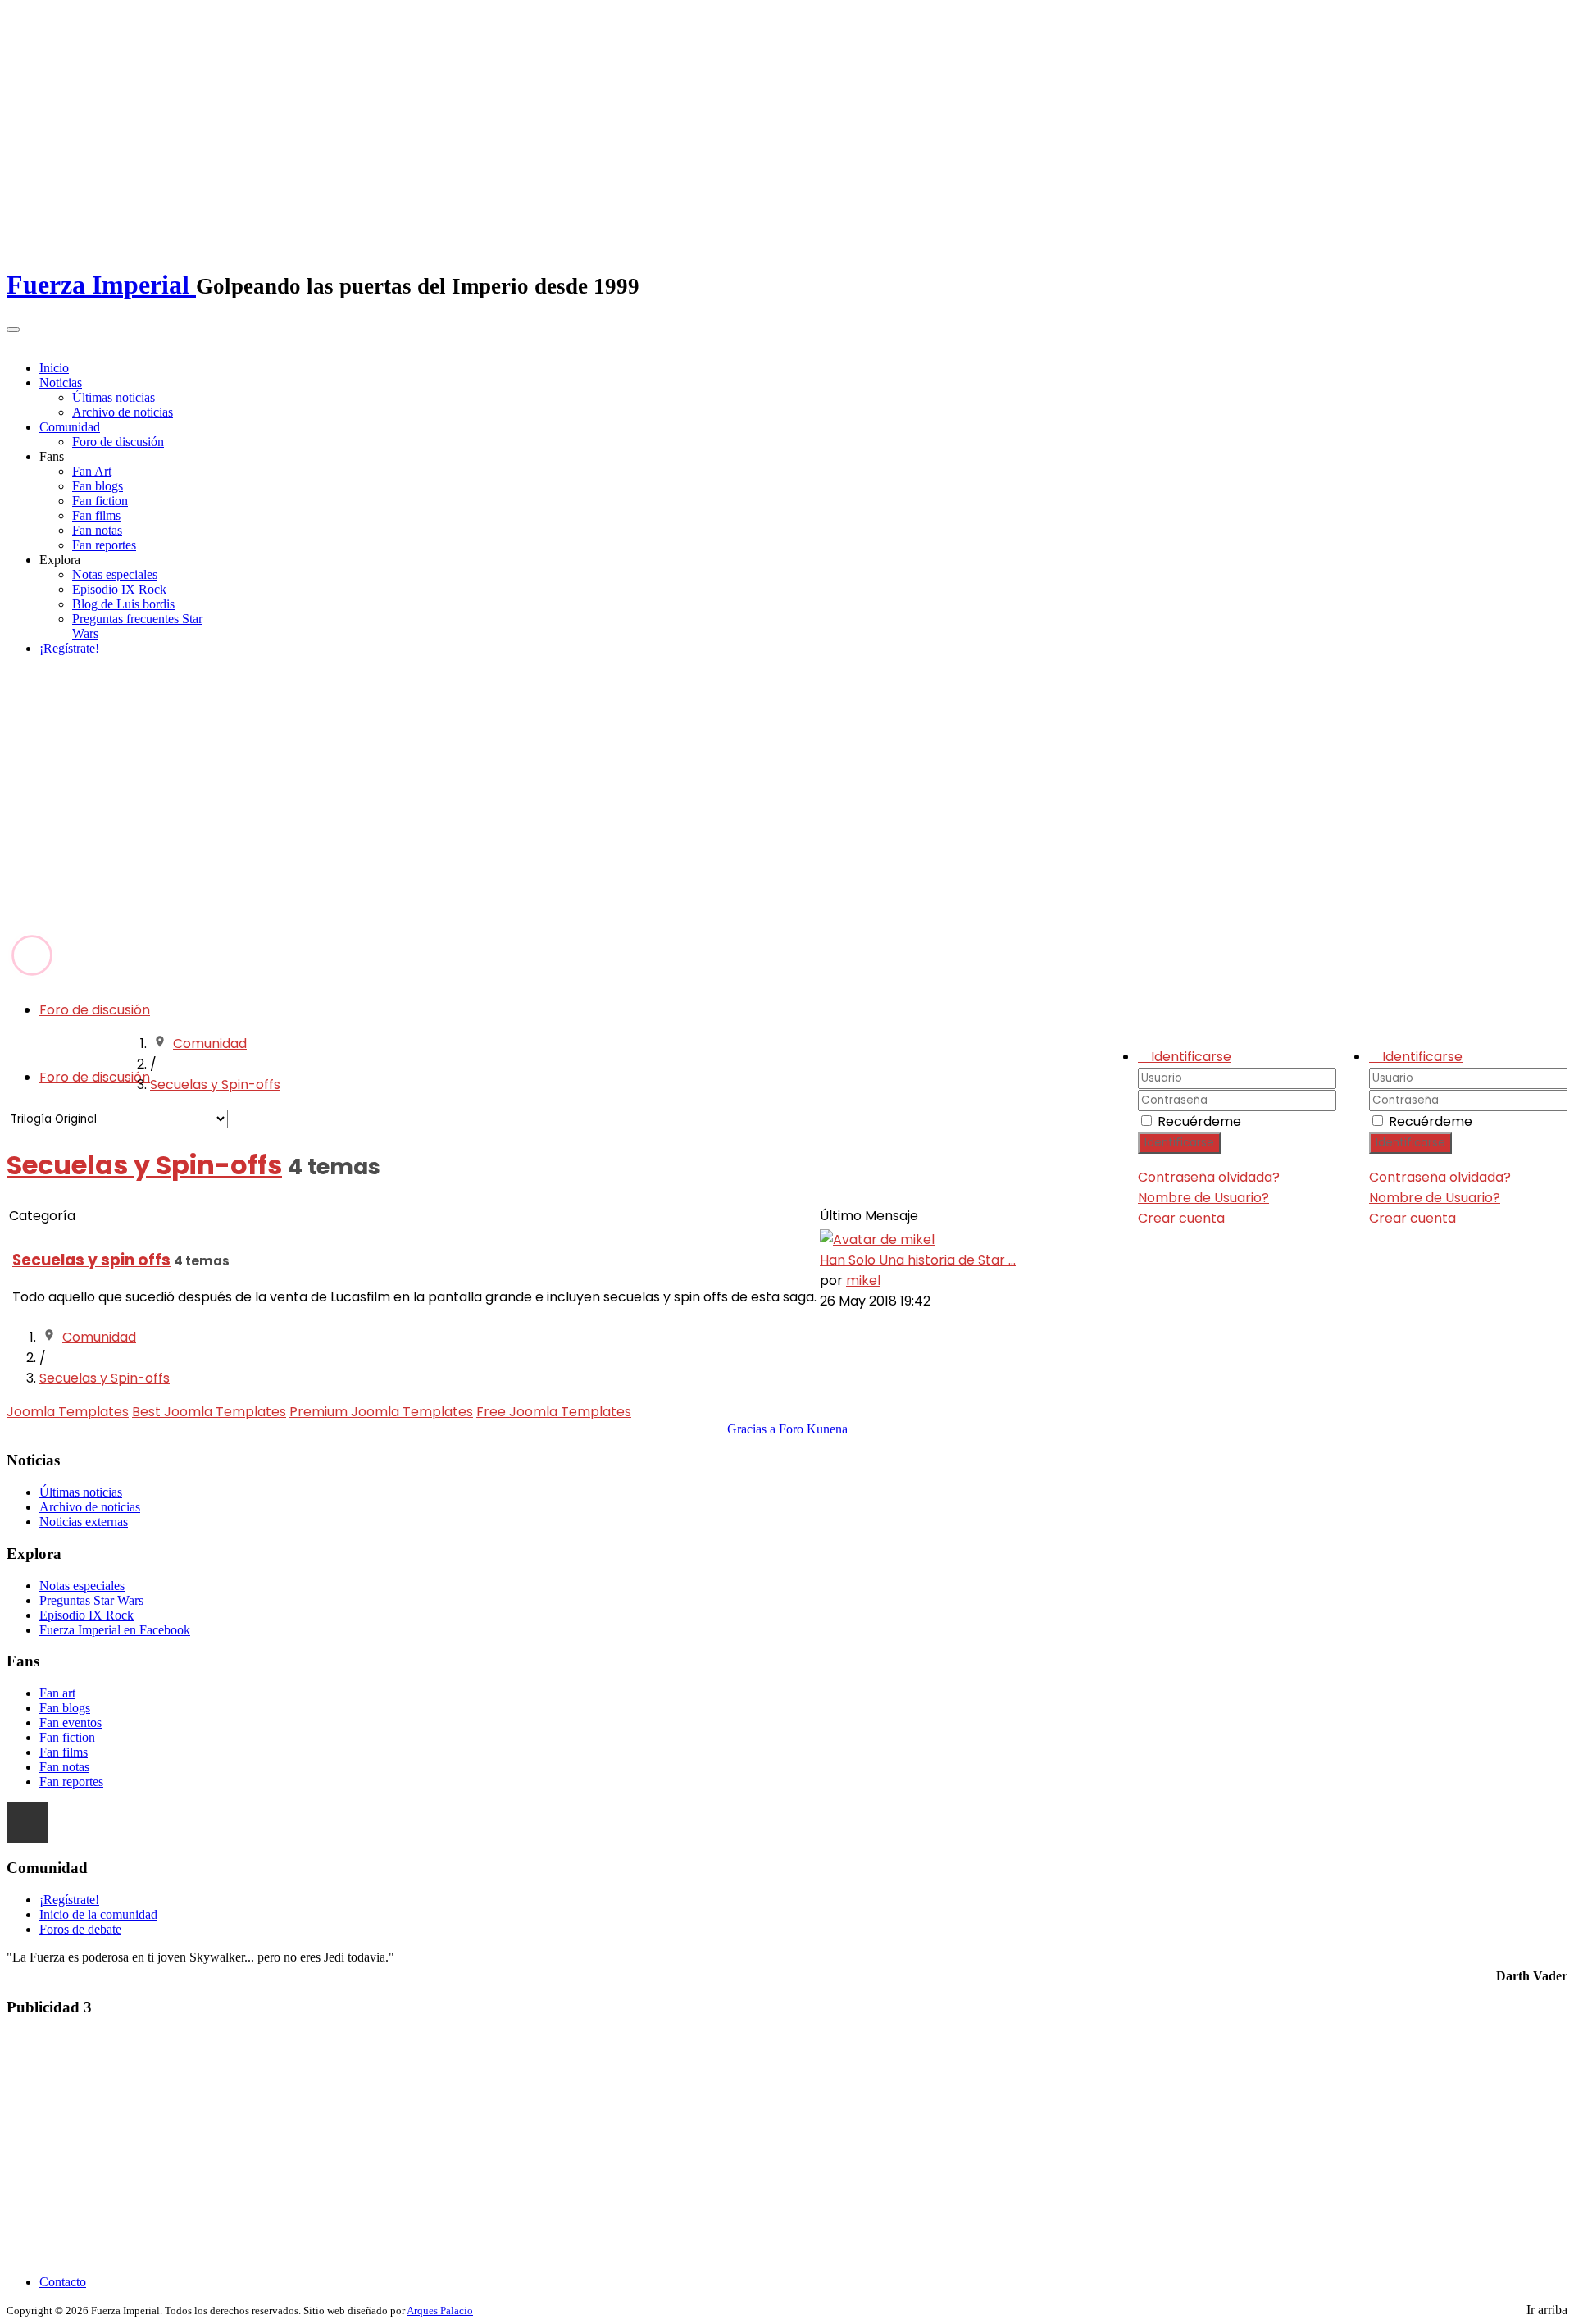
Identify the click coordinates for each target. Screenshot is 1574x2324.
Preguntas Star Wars (91, 1600)
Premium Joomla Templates (381, 1412)
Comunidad (70, 427)
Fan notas (97, 530)
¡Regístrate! (69, 648)
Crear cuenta (1413, 1218)
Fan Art (92, 471)
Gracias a (751, 1429)
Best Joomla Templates (209, 1412)
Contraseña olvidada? (1440, 1177)
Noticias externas (84, 1522)
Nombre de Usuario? (1435, 1198)
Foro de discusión (118, 442)
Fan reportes (104, 545)
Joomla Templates (68, 1412)
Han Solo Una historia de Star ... (918, 1260)
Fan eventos (71, 1722)
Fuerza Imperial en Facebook (115, 1630)
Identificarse (1410, 1143)
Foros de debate (80, 1929)
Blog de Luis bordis (123, 604)
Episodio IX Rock (119, 589)
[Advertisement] (787, 807)
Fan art (57, 1693)
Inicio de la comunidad (98, 1914)
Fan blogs (98, 486)
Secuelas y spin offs (91, 1260)
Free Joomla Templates (554, 1412)
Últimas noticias (114, 397)
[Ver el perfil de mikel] (877, 1239)
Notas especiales (115, 574)
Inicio (54, 368)
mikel (863, 1280)
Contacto (63, 2282)
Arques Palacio (440, 2310)
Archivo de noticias (123, 412)
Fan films (96, 515)
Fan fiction (100, 501)
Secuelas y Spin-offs (215, 1085)
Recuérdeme (1431, 1121)
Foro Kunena (813, 1429)
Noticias (61, 383)
